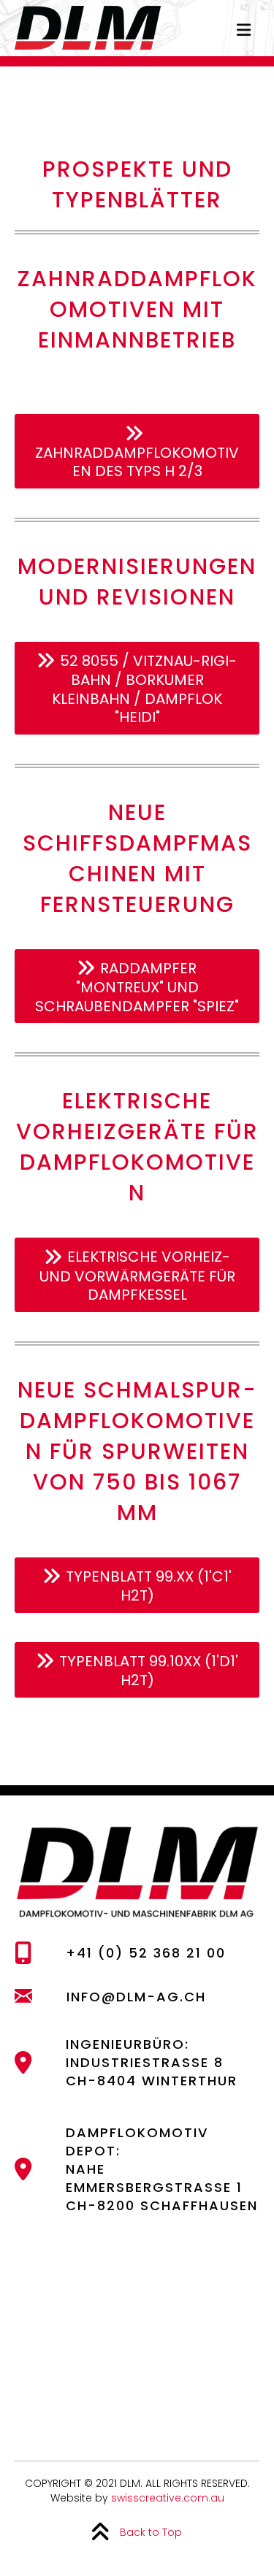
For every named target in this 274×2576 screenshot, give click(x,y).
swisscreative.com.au (168, 2498)
